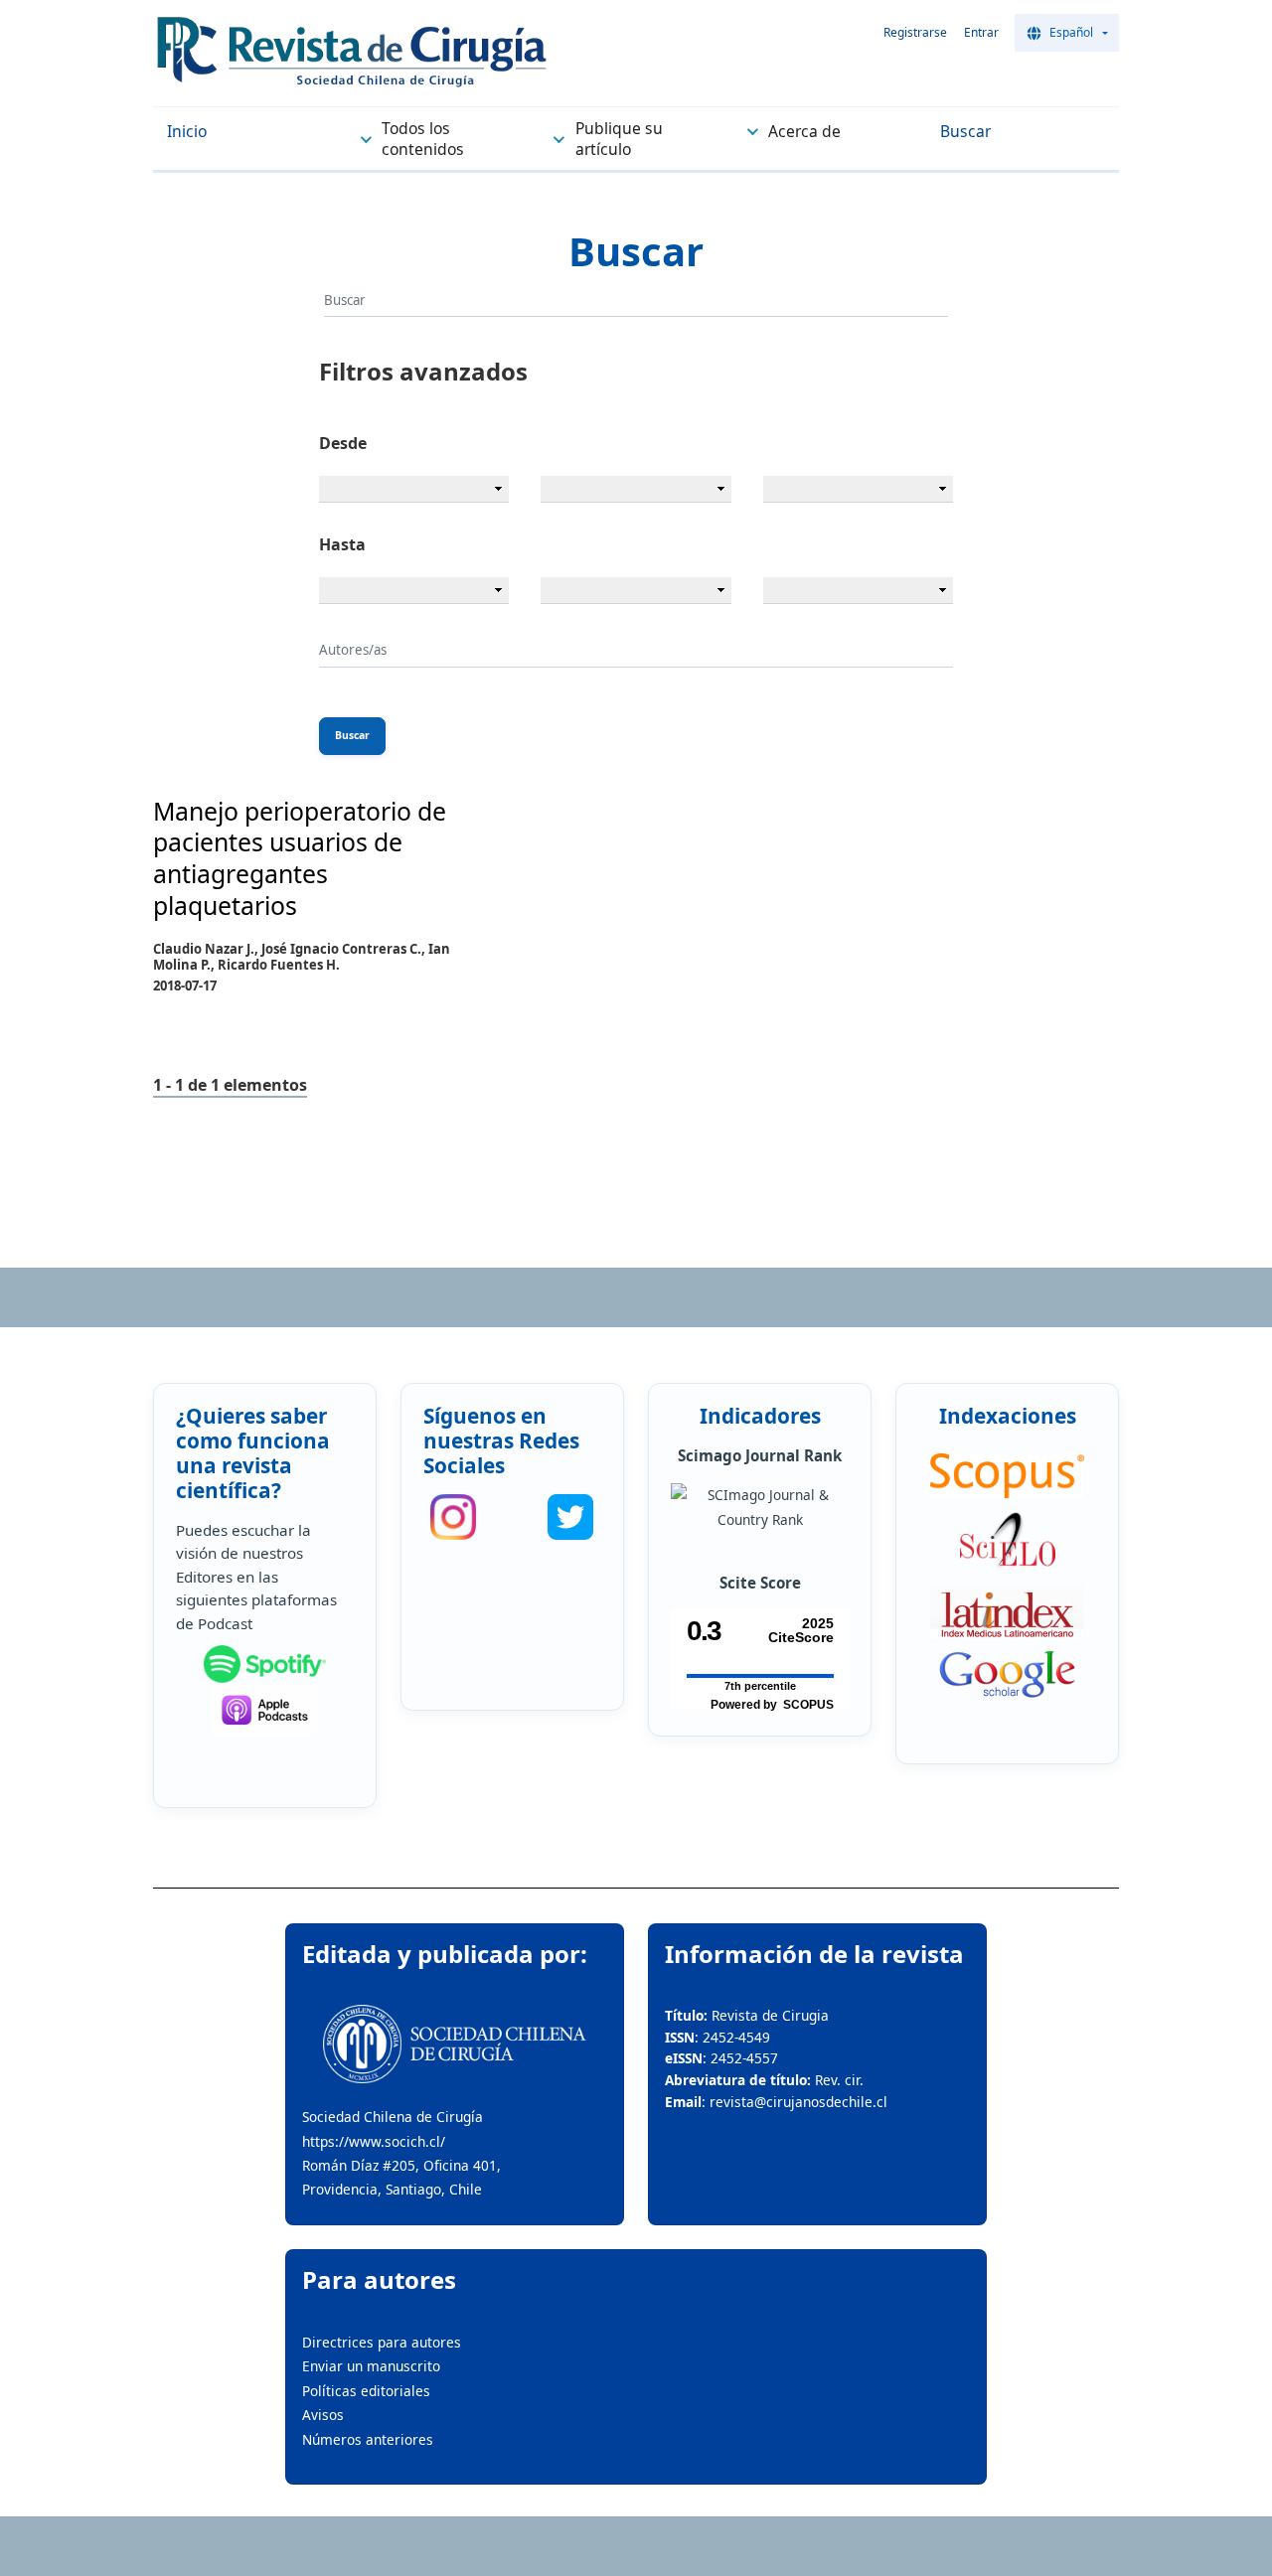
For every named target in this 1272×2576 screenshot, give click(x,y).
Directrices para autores (382, 2342)
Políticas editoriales (366, 2391)
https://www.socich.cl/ (374, 2141)
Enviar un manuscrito (371, 2366)
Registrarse (915, 32)
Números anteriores (368, 2439)
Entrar (981, 32)
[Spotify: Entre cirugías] (264, 1664)
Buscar (352, 735)
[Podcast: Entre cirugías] (264, 1710)
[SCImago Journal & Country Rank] (759, 1508)
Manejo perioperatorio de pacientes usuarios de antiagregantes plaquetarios (300, 858)
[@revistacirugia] (453, 1517)
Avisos (323, 2415)
